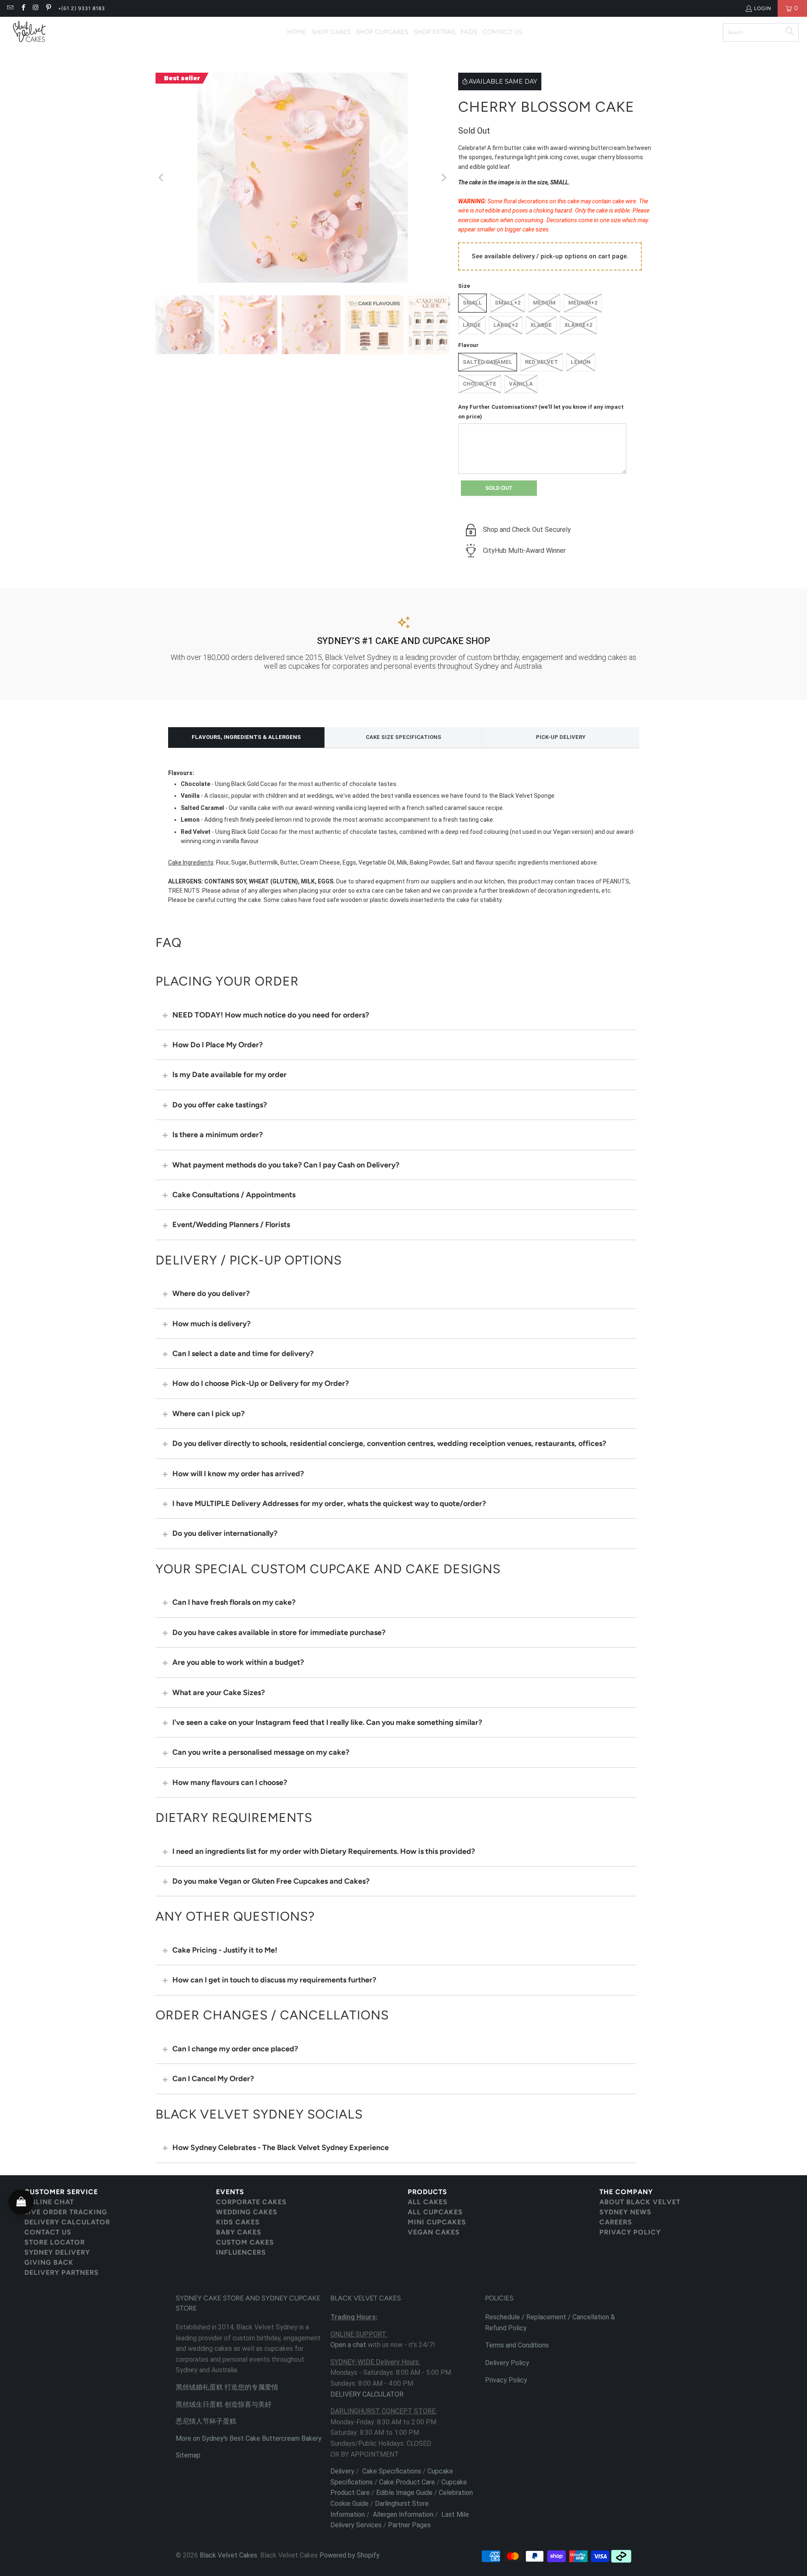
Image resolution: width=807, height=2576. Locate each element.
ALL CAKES (428, 2202)
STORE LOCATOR (55, 2242)
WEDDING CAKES (247, 2212)
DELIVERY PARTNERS (62, 2272)
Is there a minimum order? (218, 1135)
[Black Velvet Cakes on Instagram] (36, 8)
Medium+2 (583, 303)
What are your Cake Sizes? (219, 1693)
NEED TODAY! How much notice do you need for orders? (271, 1015)
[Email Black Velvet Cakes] (10, 8)
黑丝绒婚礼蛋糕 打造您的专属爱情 (227, 2387)
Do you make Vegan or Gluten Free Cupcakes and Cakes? (271, 1881)
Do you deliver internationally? (225, 1533)
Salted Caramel (488, 362)
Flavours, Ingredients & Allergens (246, 737)
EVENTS (230, 2192)
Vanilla (521, 384)
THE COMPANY (626, 2192)
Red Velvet (542, 362)
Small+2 (508, 303)
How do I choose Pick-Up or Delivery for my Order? (261, 1383)
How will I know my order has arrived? (238, 1474)
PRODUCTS (427, 2192)
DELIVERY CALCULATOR (67, 2222)
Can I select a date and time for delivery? (243, 1354)
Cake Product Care (407, 2482)
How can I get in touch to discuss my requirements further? (274, 1980)
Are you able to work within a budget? (238, 1662)
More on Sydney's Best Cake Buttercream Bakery (249, 2438)
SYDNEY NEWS (625, 2212)
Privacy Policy (506, 2380)
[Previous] (162, 178)
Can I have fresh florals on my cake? (234, 1602)
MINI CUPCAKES (437, 2222)
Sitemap (188, 2455)
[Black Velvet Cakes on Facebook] (22, 8)
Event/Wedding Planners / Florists (231, 1225)
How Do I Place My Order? (218, 1045)
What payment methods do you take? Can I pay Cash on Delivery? (286, 1165)
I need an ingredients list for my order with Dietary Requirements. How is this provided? (324, 1851)
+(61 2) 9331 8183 (82, 8)
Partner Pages (409, 2525)
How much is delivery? (211, 1324)
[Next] (443, 178)
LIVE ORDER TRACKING (66, 2212)
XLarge (541, 325)
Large (472, 325)
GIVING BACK (49, 2262)
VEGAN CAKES (434, 2232)
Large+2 (506, 325)
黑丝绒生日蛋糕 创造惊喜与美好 (224, 2404)
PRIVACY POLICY (630, 2232)
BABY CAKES (239, 2232)
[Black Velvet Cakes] (29, 32)
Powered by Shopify (349, 2555)
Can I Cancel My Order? (213, 2079)
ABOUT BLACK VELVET (640, 2202)
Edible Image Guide (404, 2493)
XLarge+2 (578, 325)
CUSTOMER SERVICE (61, 2192)
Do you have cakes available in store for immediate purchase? (279, 1632)
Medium (544, 303)
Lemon (581, 362)
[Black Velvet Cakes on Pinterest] (48, 8)
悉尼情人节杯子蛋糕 (206, 2421)
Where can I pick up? (208, 1414)
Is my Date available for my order (229, 1075)
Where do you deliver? (211, 1293)
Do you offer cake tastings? (220, 1105)
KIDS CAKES (238, 2222)
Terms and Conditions (517, 2345)
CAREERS (616, 2222)
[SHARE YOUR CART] (21, 2202)
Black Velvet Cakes (228, 2555)
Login (763, 8)
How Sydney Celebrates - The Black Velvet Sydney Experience (281, 2148)
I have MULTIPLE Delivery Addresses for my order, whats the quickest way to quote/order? (329, 1504)
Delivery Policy (507, 2363)
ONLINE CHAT (49, 2202)
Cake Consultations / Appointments (234, 1195)
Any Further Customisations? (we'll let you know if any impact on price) (541, 411)
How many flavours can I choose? (230, 1782)
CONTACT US (48, 2232)
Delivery (342, 2471)
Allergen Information (403, 2514)
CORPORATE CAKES (251, 2202)
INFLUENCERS (241, 2252)
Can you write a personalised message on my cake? (261, 1752)
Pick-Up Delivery (561, 737)
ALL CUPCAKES (435, 2212)
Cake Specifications (392, 2471)
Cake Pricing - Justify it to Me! (225, 1950)
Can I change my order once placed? (235, 2049)
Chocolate (480, 384)
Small (472, 303)
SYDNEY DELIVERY (57, 2252)
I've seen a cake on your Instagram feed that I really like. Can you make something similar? (327, 1722)
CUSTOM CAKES (245, 2242)
